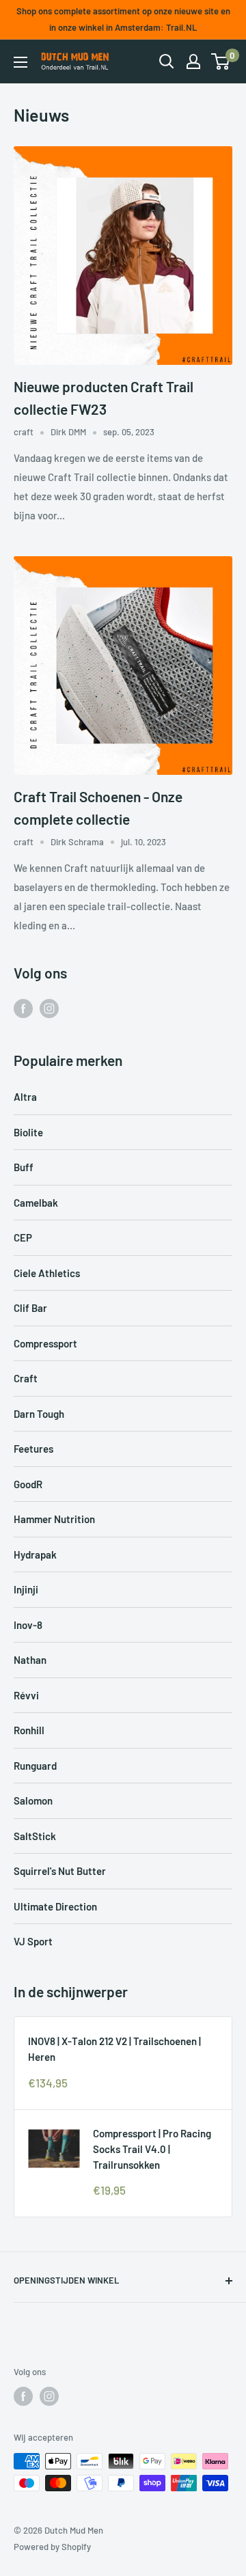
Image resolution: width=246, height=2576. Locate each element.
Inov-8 (28, 1625)
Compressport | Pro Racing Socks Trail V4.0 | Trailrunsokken (152, 2149)
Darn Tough (39, 1414)
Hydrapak (35, 1554)
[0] (221, 61)
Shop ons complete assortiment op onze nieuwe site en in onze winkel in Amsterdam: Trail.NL (123, 19)
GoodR (28, 1484)
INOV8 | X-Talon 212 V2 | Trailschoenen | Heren (114, 2049)
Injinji (26, 1589)
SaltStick (35, 1836)
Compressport (45, 1343)
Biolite (28, 1132)
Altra (25, 1097)
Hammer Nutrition (54, 1519)
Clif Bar (30, 1308)
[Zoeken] (167, 61)
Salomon (33, 1800)
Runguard (35, 1766)
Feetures (33, 1449)
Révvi (26, 1695)
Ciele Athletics (47, 1273)
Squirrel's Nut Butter (60, 1871)
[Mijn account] (193, 61)
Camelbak (36, 1203)
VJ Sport (33, 1941)
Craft (26, 1378)
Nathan (30, 1660)
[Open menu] (20, 62)
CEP (23, 1237)
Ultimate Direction (55, 1906)
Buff (24, 1167)
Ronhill (29, 1730)
